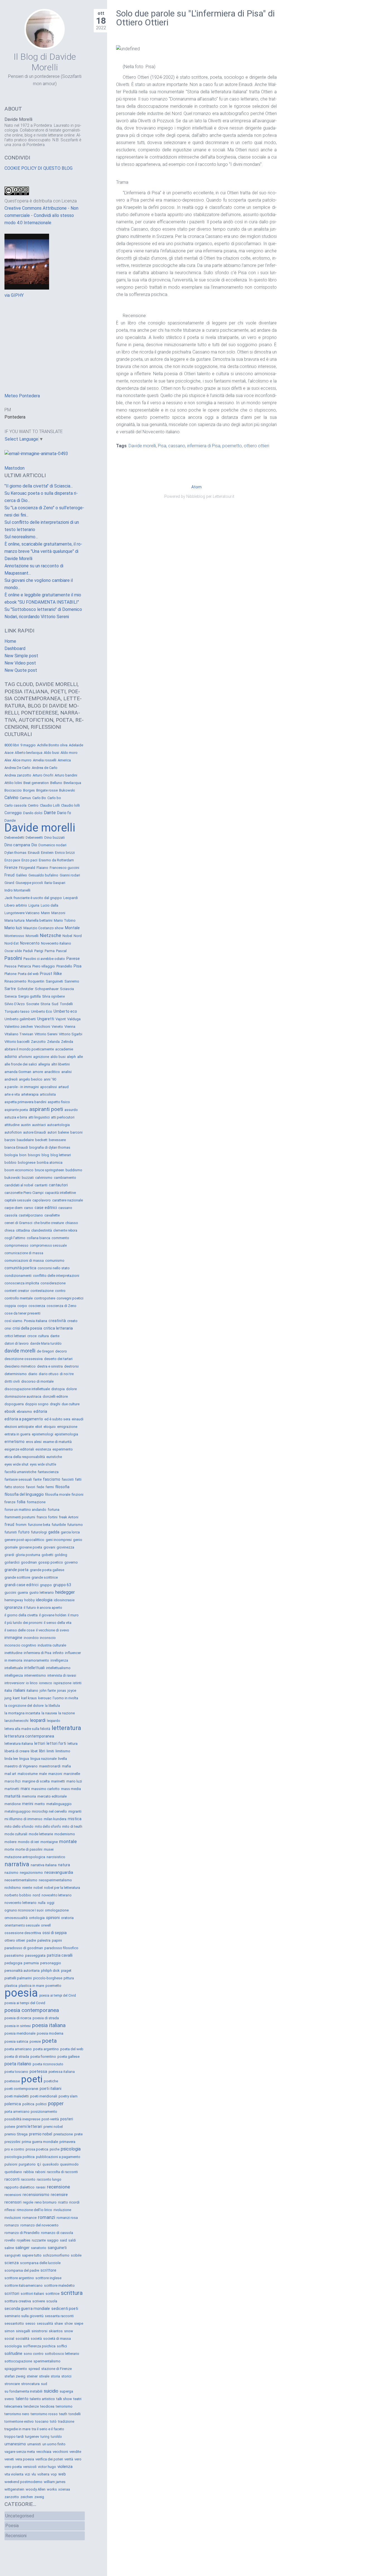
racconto (28, 2179)
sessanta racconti (59, 2316)
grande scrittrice (45, 1577)
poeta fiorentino (43, 2057)
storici (66, 2376)
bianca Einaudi (16, 1147)
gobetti (47, 1555)
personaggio (51, 1963)
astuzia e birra (16, 1117)
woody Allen (36, 2489)
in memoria (13, 1660)
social (9, 2339)
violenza (65, 2467)
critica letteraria (58, 1328)
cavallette (52, 1215)
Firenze (11, 868)
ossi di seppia (55, 1933)
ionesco (46, 1683)
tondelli (75, 2414)
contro (60, 1291)
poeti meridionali (44, 2096)
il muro (73, 1615)
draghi (55, 1404)
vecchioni (60, 2452)
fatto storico (15, 1487)
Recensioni (16, 2536)
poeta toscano (16, 2072)
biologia (11, 1155)
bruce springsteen (50, 1170)
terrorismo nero (17, 2414)
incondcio (31, 1638)
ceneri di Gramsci (18, 1223)
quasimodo (69, 2164)
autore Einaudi (35, 1132)
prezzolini (12, 2142)
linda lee (11, 1759)
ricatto (63, 2202)
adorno (11, 1057)
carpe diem (14, 1208)
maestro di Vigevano (21, 1766)
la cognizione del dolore (24, 1706)
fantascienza (48, 1472)
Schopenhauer (47, 989)
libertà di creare (17, 1751)
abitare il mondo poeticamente (29, 1049)
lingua (24, 1759)
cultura (43, 1336)
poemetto (232, 446)
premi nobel (53, 2127)
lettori (40, 1743)
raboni (40, 2172)
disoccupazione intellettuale (27, 1389)
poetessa (38, 2071)
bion (23, 1155)
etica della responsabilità (25, 1457)
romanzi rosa (67, 2218)
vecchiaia (44, 2452)
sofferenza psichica (39, 2346)
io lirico (32, 1683)
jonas (62, 1690)
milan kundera (55, 1819)
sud (44, 2384)
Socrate (33, 1004)
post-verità (50, 2119)
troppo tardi (14, 2437)
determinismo (16, 1374)
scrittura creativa (18, 2301)
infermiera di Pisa (204, 446)
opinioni (53, 1918)
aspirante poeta (16, 1110)
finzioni (78, 1494)
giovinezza (65, 1547)
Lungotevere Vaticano (22, 913)
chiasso (72, 1223)
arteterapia (30, 1094)
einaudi (78, 1419)
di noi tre (67, 1374)
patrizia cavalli (60, 1955)
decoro (61, 1351)
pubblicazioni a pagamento (58, 2157)
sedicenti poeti (65, 2309)
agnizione (41, 1057)
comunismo (55, 1260)
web (62, 2474)
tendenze (31, 2406)
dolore (71, 1389)
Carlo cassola (15, 805)
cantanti (41, 1185)
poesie (35, 2041)
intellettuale (14, 1668)
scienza (12, 2263)
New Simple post (21, 656)
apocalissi (49, 1087)
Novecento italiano (56, 943)
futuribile (59, 1525)
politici (41, 2104)
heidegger (65, 1592)
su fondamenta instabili (23, 2391)
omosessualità (16, 1918)
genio (78, 1540)
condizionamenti (18, 1276)
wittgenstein (14, 2489)
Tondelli (66, 1004)
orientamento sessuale (22, 1925)
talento (22, 2399)
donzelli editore (55, 1396)
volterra (43, 2474)
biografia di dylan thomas (50, 1147)
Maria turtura (15, 920)
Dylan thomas (15, 853)
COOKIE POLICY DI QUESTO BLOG (38, 168)
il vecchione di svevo (53, 1630)
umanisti (34, 2444)
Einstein (47, 853)
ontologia (37, 1918)
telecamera (13, 2406)
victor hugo (47, 2467)
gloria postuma (28, 1555)
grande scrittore (17, 1577)
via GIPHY (14, 295)
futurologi (39, 1532)
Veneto (57, 1027)
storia (55, 2376)
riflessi (10, 2210)
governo (71, 1562)
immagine (13, 1638)
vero (78, 2459)
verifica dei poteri (49, 2459)
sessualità (45, 2324)
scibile (76, 2255)
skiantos (56, 2331)
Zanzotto (38, 1042)
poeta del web (72, 2049)
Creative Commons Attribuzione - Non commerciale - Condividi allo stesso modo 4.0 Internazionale (41, 215)
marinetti (58, 1781)
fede (40, 1487)
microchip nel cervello (49, 1811)
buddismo (74, 1170)
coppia (10, 1306)
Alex (8, 760)
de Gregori (45, 1351)
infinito (58, 1653)
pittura (69, 1978)
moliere (10, 1842)
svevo (9, 2399)
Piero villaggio (44, 966)
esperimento (63, 1449)
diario (33, 1374)
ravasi (41, 2187)
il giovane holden (53, 1615)
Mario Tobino (65, 920)
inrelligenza (59, 1660)
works (52, 2489)
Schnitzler (25, 989)
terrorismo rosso (44, 2414)
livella (62, 1759)
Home (10, 641)
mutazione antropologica (25, 1857)
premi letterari (29, 2126)
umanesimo (15, 2444)
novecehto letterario (56, 1895)
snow (69, 2331)
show (69, 2324)
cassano (177, 446)
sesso (30, 2323)
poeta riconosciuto (48, 2064)
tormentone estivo (19, 2421)
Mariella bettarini (39, 920)
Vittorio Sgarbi (71, 1034)
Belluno (56, 783)
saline (9, 2248)
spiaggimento (16, 2369)
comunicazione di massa (24, 1253)
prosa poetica (37, 2149)
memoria (29, 1796)
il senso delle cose (20, 1630)
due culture (71, 1404)
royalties (24, 2240)
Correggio (13, 813)
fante (37, 1479)
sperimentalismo (47, 2361)
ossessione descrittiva (23, 1933)
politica (28, 2104)
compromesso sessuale (48, 1246)
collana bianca (38, 1238)
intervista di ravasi (62, 1675)
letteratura (66, 1728)
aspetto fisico (59, 1102)
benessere (57, 1140)
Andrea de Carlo (45, 768)
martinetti (12, 1789)
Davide (10, 820)
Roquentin (36, 981)
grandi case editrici (21, 1585)
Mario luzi (13, 928)
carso (29, 1208)
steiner (32, 2376)
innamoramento (36, 1660)
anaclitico (52, 1072)
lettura (73, 1744)
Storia (45, 1004)
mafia (66, 1766)
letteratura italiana (19, 1744)
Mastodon (15, 468)
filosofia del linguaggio (24, 1494)
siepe (79, 2323)
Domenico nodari (52, 845)
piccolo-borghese (48, 1978)
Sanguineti (54, 981)
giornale (11, 1547)
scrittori (12, 2293)
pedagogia (13, 1963)
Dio (34, 845)
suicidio (51, 2391)
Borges (29, 790)
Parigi (39, 951)
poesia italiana (49, 2025)
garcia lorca (70, 1532)
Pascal (61, 951)
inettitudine (13, 1653)
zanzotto (12, 2497)
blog (45, 1155)
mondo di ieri (28, 1842)
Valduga (74, 1019)
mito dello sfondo (19, 1826)
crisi (8, 1328)
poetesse (12, 2081)
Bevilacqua (72, 783)
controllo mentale (19, 1298)
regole (28, 2202)
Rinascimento (15, 981)
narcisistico (56, 1857)
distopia (58, 1389)
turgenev (32, 2437)
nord (36, 1895)
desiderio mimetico (20, 1366)
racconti (12, 2179)
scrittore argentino (19, 2278)
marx (25, 1789)
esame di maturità (57, 1442)
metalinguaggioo (17, 1812)
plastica (11, 1986)
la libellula (52, 1706)
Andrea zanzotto (18, 775)
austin (26, 1125)
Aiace (9, 753)
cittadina (23, 1230)
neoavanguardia (59, 1872)
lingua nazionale (44, 1759)
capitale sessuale (18, 1200)
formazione (36, 1502)
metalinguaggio (59, 1804)
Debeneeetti (34, 838)
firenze (10, 1502)
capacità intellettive (60, 1193)
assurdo (71, 1110)
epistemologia (66, 1434)
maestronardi (50, 1766)
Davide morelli (142, 446)
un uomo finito (54, 2444)
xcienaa (64, 2489)
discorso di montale (37, 1381)
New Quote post (21, 670)
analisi (67, 1072)
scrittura (72, 2293)
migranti (75, 1811)
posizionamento (44, 2112)
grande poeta (16, 1570)
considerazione (53, 1283)
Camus (25, 798)
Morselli (32, 936)
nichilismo (13, 1888)
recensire (59, 2195)
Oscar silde (13, 951)
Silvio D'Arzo (15, 1004)
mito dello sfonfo (48, 1827)
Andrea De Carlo (17, 768)
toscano (42, 2421)
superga (66, 2391)
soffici (62, 2346)
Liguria (34, 905)
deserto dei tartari (58, 1359)
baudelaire (25, 1140)
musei (49, 1849)
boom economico (19, 1170)
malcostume (28, 1774)
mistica (75, 1819)
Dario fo (64, 813)
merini (28, 1804)
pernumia (31, 1963)
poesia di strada (46, 2018)
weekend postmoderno (23, 2482)
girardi (9, 1555)
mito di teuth (72, 1826)
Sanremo (72, 981)
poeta (49, 2041)
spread (34, 2369)
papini (57, 1940)
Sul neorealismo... (21, 537)
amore (38, 1072)
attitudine (12, 1125)
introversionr (15, 1683)
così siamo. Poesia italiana (26, 1321)
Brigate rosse (47, 790)
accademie (64, 1049)
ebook (10, 1411)
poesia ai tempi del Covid (25, 2003)
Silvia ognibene (53, 997)
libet (34, 1751)
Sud (55, 1004)
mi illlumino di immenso (23, 1819)
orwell (46, 1925)
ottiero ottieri (256, 446)
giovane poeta (31, 1547)
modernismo (65, 1834)
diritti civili (12, 1382)
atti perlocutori (63, 1117)
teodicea (47, 2406)
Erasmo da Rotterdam (56, 860)
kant (16, 1698)
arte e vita (12, 1094)
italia (8, 1690)
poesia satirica (16, 2041)
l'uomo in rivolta (65, 1698)
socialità (22, 2339)
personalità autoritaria (22, 1971)
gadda (54, 1532)
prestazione (63, 2134)
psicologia (71, 2149)
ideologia (44, 1600)
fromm (21, 1525)
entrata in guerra (17, 1434)
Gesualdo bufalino (43, 875)
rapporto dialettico (20, 2187)
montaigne (49, 1842)
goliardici (12, 1562)
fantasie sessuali (18, 1479)
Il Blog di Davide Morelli (45, 62)
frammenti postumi (20, 1517)
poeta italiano (18, 2064)
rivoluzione (62, 2210)
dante (55, 1336)
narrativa (17, 1864)
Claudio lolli (70, 805)
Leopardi (71, 898)
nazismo (11, 1873)
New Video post (20, 663)
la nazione (67, 1713)
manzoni (55, 1774)
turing (45, 2437)
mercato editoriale (52, 1796)
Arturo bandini (66, 775)
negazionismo (31, 1873)
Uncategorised (20, 2516)
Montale (72, 928)
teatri (77, 2399)
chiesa (9, 1230)
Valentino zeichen (19, 1027)
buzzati (28, 1178)
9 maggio (28, 745)
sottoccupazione (18, 2361)
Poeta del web (28, 974)
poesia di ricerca (18, 2018)
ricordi (74, 2202)
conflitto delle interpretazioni (56, 1276)
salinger (22, 2248)
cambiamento (65, 1178)
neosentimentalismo (21, 1880)
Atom (196, 487)
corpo (22, 1306)
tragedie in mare (17, 2429)
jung (8, 1698)
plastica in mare (31, 1986)
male (43, 1774)
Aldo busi (51, 753)
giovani (49, 1547)
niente (27, 1888)
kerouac (45, 1698)
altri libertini (61, 1064)
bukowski (12, 1178)
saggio (53, 2240)
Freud (9, 875)
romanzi (47, 2217)
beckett (41, 1140)
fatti (78, 1479)
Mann (45, 913)
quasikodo (50, 2164)
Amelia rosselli (45, 760)
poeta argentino (46, 2049)
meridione (13, 1804)
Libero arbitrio (16, 905)
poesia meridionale (20, 2033)
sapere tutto (32, 2255)
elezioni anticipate (19, 1427)
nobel (38, 1888)
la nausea (49, 1713)
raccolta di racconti (62, 2172)
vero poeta (13, 2467)
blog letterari (61, 1155)
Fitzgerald (27, 868)
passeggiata (35, 1955)
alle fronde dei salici (21, 1064)
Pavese (73, 959)
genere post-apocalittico (24, 1540)
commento (60, 1238)
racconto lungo (49, 2179)
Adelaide (76, 745)
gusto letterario (42, 1592)
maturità (12, 1796)
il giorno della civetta (21, 1615)
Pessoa (10, 966)
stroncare (12, 2384)
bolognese (27, 1162)
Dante (50, 813)
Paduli (28, 951)
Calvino (11, 798)
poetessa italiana (62, 2072)
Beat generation (36, 783)
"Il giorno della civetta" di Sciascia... (39, 486)
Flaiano (42, 868)
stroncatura (30, 2384)
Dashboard (15, 648)
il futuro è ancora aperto (43, 1608)
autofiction (13, 1132)
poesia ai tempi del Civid (58, 1996)
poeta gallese (68, 2057)
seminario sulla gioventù (24, 2316)
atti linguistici (39, 1117)
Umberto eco (65, 1011)
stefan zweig (15, 2376)
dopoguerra (14, 1404)
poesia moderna (50, 2033)
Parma (50, 951)
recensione (58, 2187)
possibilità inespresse (22, 2119)
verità (69, 2459)
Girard (9, 883)
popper (56, 2103)
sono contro (34, 2354)
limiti (50, 1751)
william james (55, 2482)
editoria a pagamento (24, 1419)
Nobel (67, 936)
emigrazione (67, 1427)
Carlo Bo (39, 798)
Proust (46, 974)
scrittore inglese (48, 2278)
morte (9, 1849)
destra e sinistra (50, 1366)
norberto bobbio (18, 1895)
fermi (50, 1487)
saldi (72, 2240)
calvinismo (44, 1178)
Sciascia (67, 989)
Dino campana (17, 845)
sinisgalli (23, 2331)
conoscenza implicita (22, 1283)
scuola (52, 2301)
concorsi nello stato (54, 1268)
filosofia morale (58, 1494)
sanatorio (39, 2248)
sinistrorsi (39, 2331)
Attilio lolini (13, 783)
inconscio (48, 1638)
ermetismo (15, 1442)
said (63, 2240)
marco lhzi (13, 1781)
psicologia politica (20, 2157)
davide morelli (20, 1351)
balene (63, 1132)
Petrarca (24, 966)
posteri (67, 2119)
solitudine (13, 2353)
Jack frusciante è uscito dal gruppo (33, 898)
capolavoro (42, 1200)
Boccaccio (13, 790)
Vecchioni (42, 1027)
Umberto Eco (42, 1011)
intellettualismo (58, 1668)
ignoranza (13, 1607)
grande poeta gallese (47, 1570)
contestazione (42, 1291)
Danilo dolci (33, 813)
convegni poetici (70, 1298)
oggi (51, 1903)
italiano (32, 1690)
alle (80, 1057)
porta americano (17, 2112)
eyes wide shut (16, 1464)
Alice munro (22, 760)
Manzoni (58, 913)
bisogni (34, 1155)
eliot (39, 1427)
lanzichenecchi (16, 1721)
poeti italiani (50, 2088)
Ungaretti (46, 1019)
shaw (59, 2323)
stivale (44, 2376)
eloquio (50, 1427)
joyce (72, 1690)
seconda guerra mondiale (27, 2309)
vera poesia (25, 2459)
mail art (10, 1774)
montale (68, 1841)
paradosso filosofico (61, 1948)
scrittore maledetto (59, 2285)
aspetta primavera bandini (25, 1102)
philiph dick (50, 1971)
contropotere (45, 1298)
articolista (48, 1094)
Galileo (21, 875)
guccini (10, 1592)
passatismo (14, 1955)
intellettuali (34, 1668)
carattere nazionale (67, 1200)
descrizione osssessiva (24, 1359)
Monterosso (14, 936)
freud (9, 1524)
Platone (10, 974)
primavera (67, 2142)
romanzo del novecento (39, 2225)
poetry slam (68, 2096)
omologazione (57, 1910)
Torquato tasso (17, 1011)
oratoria (67, 1918)
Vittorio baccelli (17, 1042)
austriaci (39, 1125)
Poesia (12, 2526)
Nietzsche (50, 935)
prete (78, 2134)
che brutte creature (49, 1223)
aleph (71, 1057)
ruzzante (39, 2240)
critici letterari (15, 1336)
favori (31, 1487)
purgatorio (27, 2164)
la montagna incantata (22, 1713)
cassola (11, 1215)
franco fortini (47, 1517)
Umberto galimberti (20, 1019)
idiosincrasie (64, 1600)
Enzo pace (12, 860)
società (36, 2339)
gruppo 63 (62, 1585)
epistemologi (43, 1434)
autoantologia (58, 1125)
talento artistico (42, 2399)
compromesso (16, 1245)
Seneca (11, 996)
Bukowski (67, 790)
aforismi (25, 1057)
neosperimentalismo (55, 1880)
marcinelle (72, 1774)
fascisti (68, 1479)
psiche (55, 2149)
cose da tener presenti (22, 1313)
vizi (27, 2474)
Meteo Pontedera (22, 396)
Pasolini (13, 958)
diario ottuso (49, 1374)
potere (10, 2127)
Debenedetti (14, 837)
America (64, 760)
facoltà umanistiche (20, 1472)
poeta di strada (17, 2057)
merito (40, 1804)
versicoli (30, 2467)
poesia (21, 1993)
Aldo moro (69, 753)
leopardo (53, 1721)
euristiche (54, 1457)
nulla (42, 1903)
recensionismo (36, 2195)
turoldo (56, 2437)
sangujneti (13, 2255)
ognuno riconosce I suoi (24, 1910)
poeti (32, 2079)
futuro (24, 1532)
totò (53, 2421)
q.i (39, 2164)
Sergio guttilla (29, 996)
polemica (13, 2104)
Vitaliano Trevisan (19, 1034)
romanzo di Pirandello (22, 2233)
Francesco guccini (64, 868)
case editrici (46, 1208)
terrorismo (64, 2406)
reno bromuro (46, 2202)
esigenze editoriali (19, 1449)
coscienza (37, 1306)
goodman (29, 1562)
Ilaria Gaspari (55, 883)
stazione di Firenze (56, 2369)
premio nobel (41, 2134)
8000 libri (12, 745)
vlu (34, 2474)
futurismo (75, 1525)
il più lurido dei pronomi (23, 1623)
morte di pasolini (29, 1849)
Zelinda (67, 1042)
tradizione (66, 2421)
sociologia (13, 2346)
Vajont (61, 1019)
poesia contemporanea (32, 2010)
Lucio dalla (50, 905)
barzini (10, 1140)
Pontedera (15, 417)
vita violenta (14, 2474)
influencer (73, 1653)
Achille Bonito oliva (52, 745)
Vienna (70, 1027)
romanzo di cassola (57, 2233)
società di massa (57, 2339)
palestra (44, 1940)
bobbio (10, 1162)
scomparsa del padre (22, 2270)
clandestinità (42, 1230)
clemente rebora (65, 1230)
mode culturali (16, 1834)
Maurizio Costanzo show (44, 928)
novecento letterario (21, 1903)
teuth (63, 2414)
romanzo (12, 2225)
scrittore (48, 2270)
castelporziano (31, 1215)
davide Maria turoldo (46, 1344)
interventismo (35, 1675)
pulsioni (11, 2164)
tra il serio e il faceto (48, 2429)
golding (61, 1555)
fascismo (52, 1479)
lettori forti (56, 1743)
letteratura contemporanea (29, 1736)
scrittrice (52, 2294)
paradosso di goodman (24, 1948)
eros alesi (34, 1442)
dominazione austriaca (23, 1396)
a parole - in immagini (22, 1087)
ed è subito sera (57, 1419)
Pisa (162, 446)
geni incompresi (59, 1540)
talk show (64, 2399)
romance (29, 2218)
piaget (66, 1971)
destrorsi (71, 1366)
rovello (10, 2240)
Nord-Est (12, 943)
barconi (76, 1132)
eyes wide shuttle (43, 1464)
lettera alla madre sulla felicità (27, 1729)
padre (31, 1940)
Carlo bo (54, 798)
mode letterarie (41, 1834)
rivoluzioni (13, 2218)
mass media (71, 1789)
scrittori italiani (32, 2294)
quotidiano (13, 2172)
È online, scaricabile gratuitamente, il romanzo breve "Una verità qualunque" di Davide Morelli (43, 551)
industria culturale (52, 1645)
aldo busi (58, 1057)
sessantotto (14, 2323)
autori (52, 1132)
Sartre (10, 989)
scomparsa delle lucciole (40, 2263)
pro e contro (14, 2149)
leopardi (38, 1720)
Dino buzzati (55, 837)
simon (9, 2331)
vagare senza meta (20, 2452)
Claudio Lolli (50, 805)
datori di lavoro (17, 1343)
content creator (17, 1291)
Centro (33, 805)
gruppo (46, 1585)
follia (21, 1502)
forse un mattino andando (25, 1510)
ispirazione (62, 1683)
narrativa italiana (44, 1865)
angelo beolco (31, 1079)
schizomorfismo (56, 2255)
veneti (9, 2459)
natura (64, 1865)
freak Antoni (69, 1517)
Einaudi (34, 853)
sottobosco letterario (62, 2354)
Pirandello (64, 966)
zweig (39, 2497)
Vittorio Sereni (46, 1034)
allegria (44, 1064)
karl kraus (29, 1698)
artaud (63, 1087)
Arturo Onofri (43, 775)
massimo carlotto (45, 1789)
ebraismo (24, 1412)
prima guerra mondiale (40, 2142)
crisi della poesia (27, 1328)
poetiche (51, 2081)
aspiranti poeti (46, 1109)
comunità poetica (20, 1268)
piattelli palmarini (18, 1978)
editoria (40, 1411)
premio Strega (16, 2134)
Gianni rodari (70, 875)
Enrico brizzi (65, 853)
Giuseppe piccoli (29, 883)
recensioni (13, 2195)
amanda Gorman (18, 1072)
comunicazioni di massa (24, 1260)
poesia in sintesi (18, 2026)
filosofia (62, 1487)
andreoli (11, 1079)
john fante (48, 1690)
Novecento (30, 943)
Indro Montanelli (17, 890)
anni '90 (50, 1079)
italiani (19, 1690)
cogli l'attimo (15, 1238)
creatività (57, 1321)
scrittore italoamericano (24, 2285)
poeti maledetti (17, 2096)
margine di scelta (36, 1781)
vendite (75, 2452)
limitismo (63, 1751)
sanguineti (57, 2248)
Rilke (58, 974)
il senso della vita (58, 1623)
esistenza (43, 1449)
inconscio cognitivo (20, 1645)
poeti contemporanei (21, 2089)
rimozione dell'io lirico (34, 2210)
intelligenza (14, 1675)
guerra (23, 1592)
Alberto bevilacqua (29, 753)
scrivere (39, 2301)
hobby (29, 1600)
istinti (77, 1683)
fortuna (54, 1510)
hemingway (14, 1600)
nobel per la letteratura (62, 1888)
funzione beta (39, 1525)
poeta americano (18, 2049)
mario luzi (74, 1781)
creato (72, 1321)
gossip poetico (51, 1562)
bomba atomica (50, 1162)
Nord (78, 936)
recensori (13, 2202)
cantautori (58, 1185)
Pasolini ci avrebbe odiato (44, 959)
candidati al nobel (19, 1185)
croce (32, 1336)
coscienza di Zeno (62, 1306)
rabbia (29, 2172)
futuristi (11, 1532)
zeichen (27, 2497)
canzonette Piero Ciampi (24, 1193)
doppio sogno (37, 1404)
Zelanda (53, 1042)
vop (54, 2474)
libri (42, 1751)
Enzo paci (29, 860)
